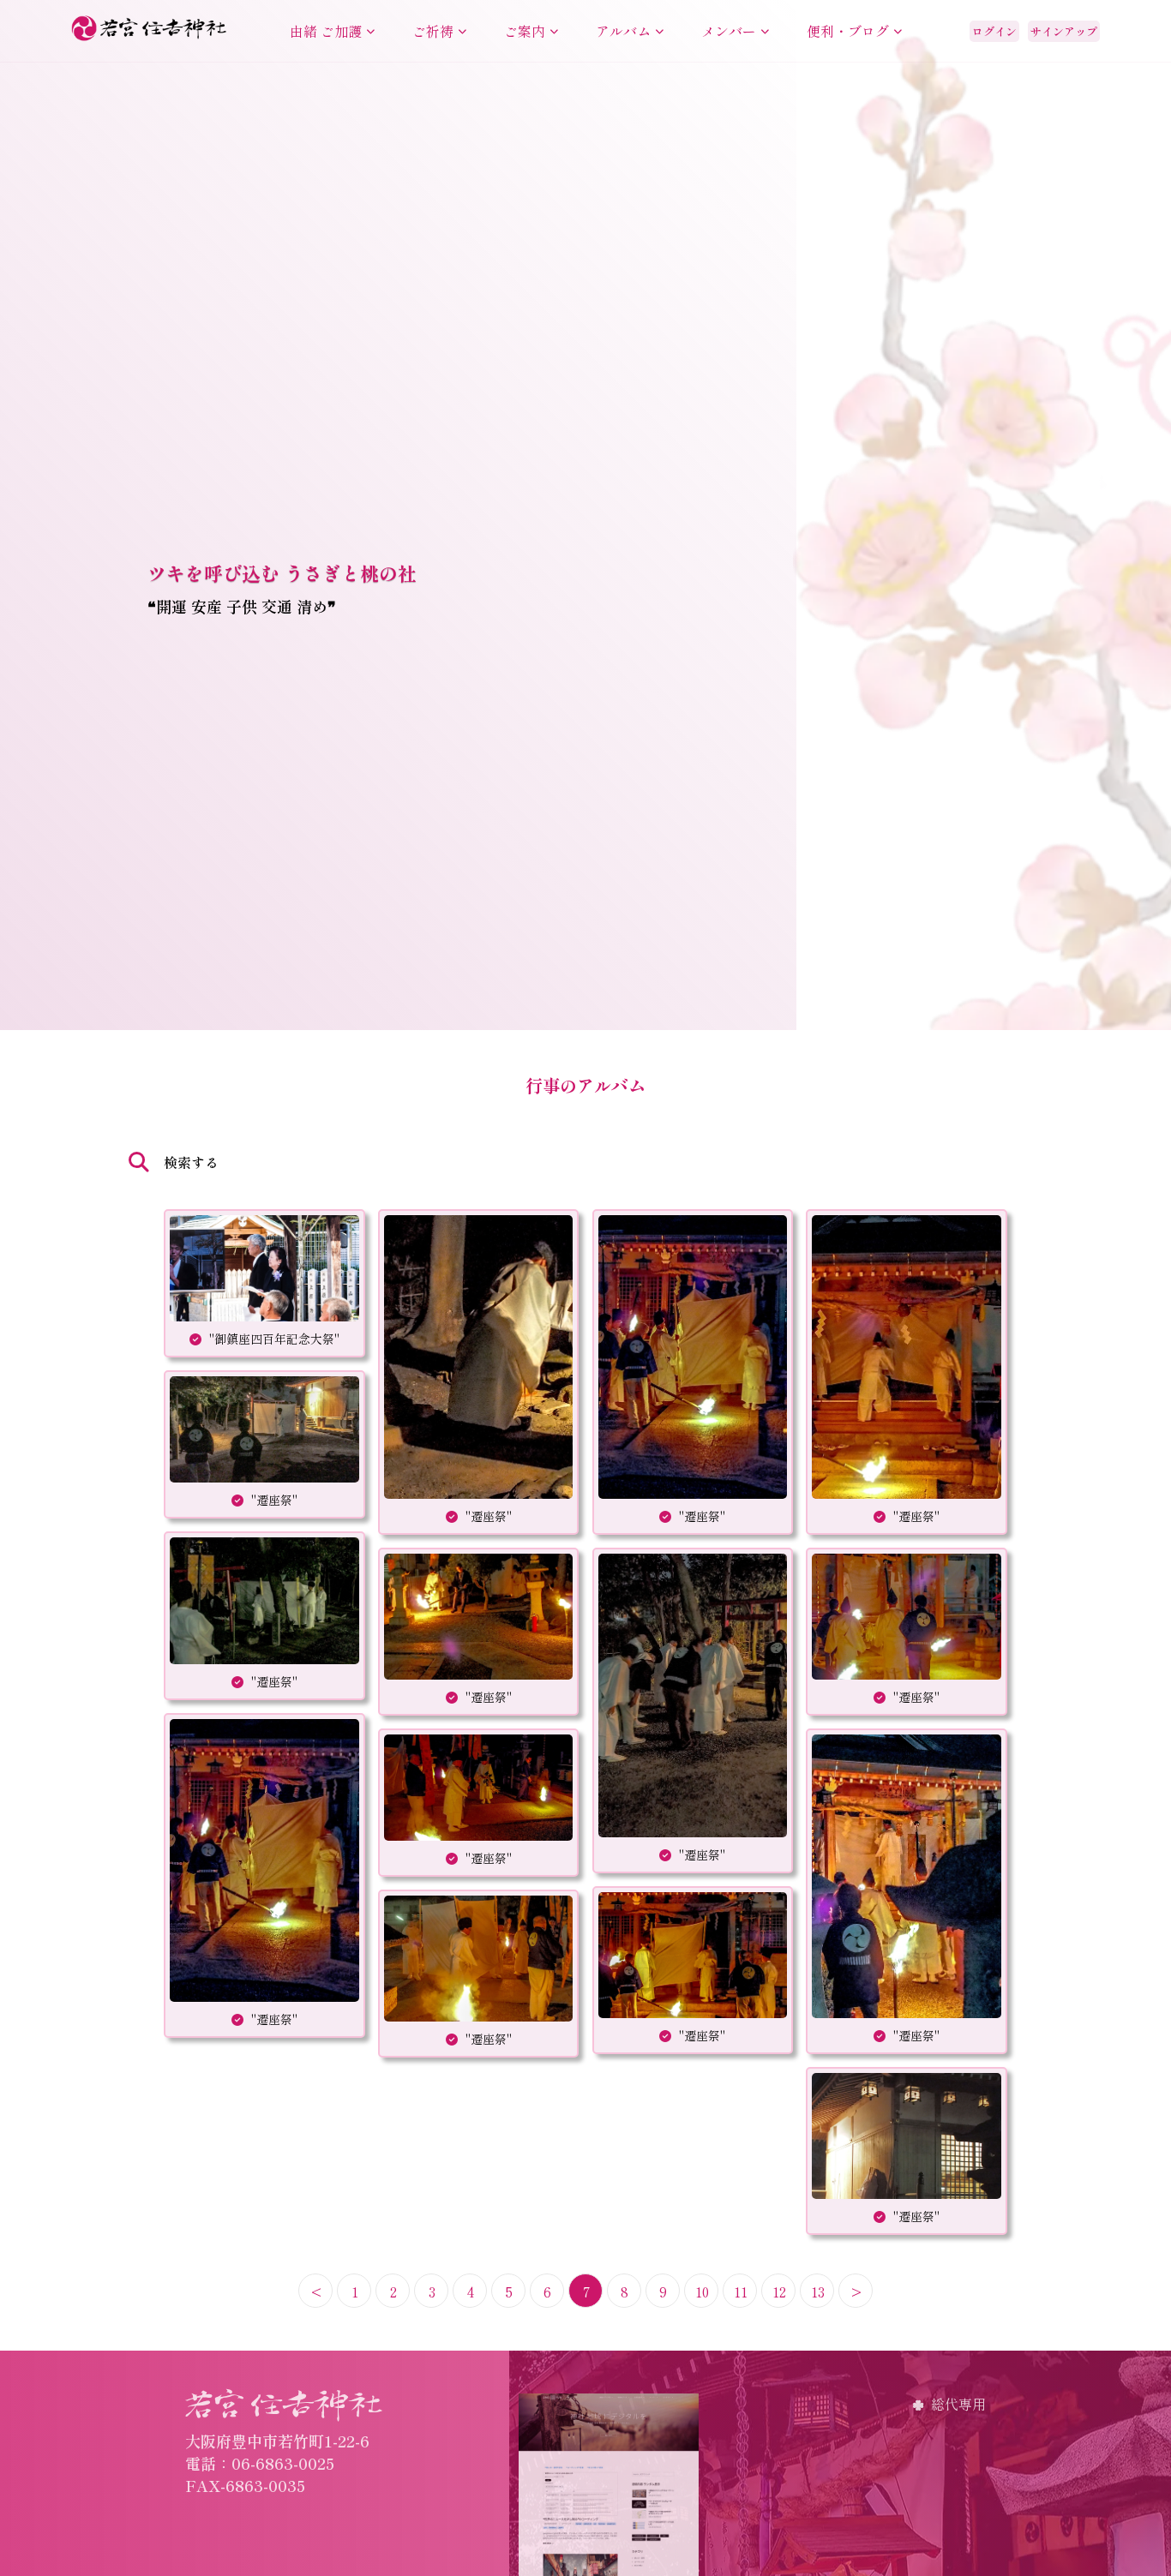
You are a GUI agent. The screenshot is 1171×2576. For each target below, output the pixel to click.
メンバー (729, 31)
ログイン (994, 31)
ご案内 (525, 31)
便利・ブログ (848, 31)
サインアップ (1064, 31)
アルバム (623, 31)
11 (741, 2291)
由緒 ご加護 (326, 31)
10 (702, 2291)
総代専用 (958, 2404)
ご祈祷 (433, 31)
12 (779, 2291)
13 (818, 2291)
